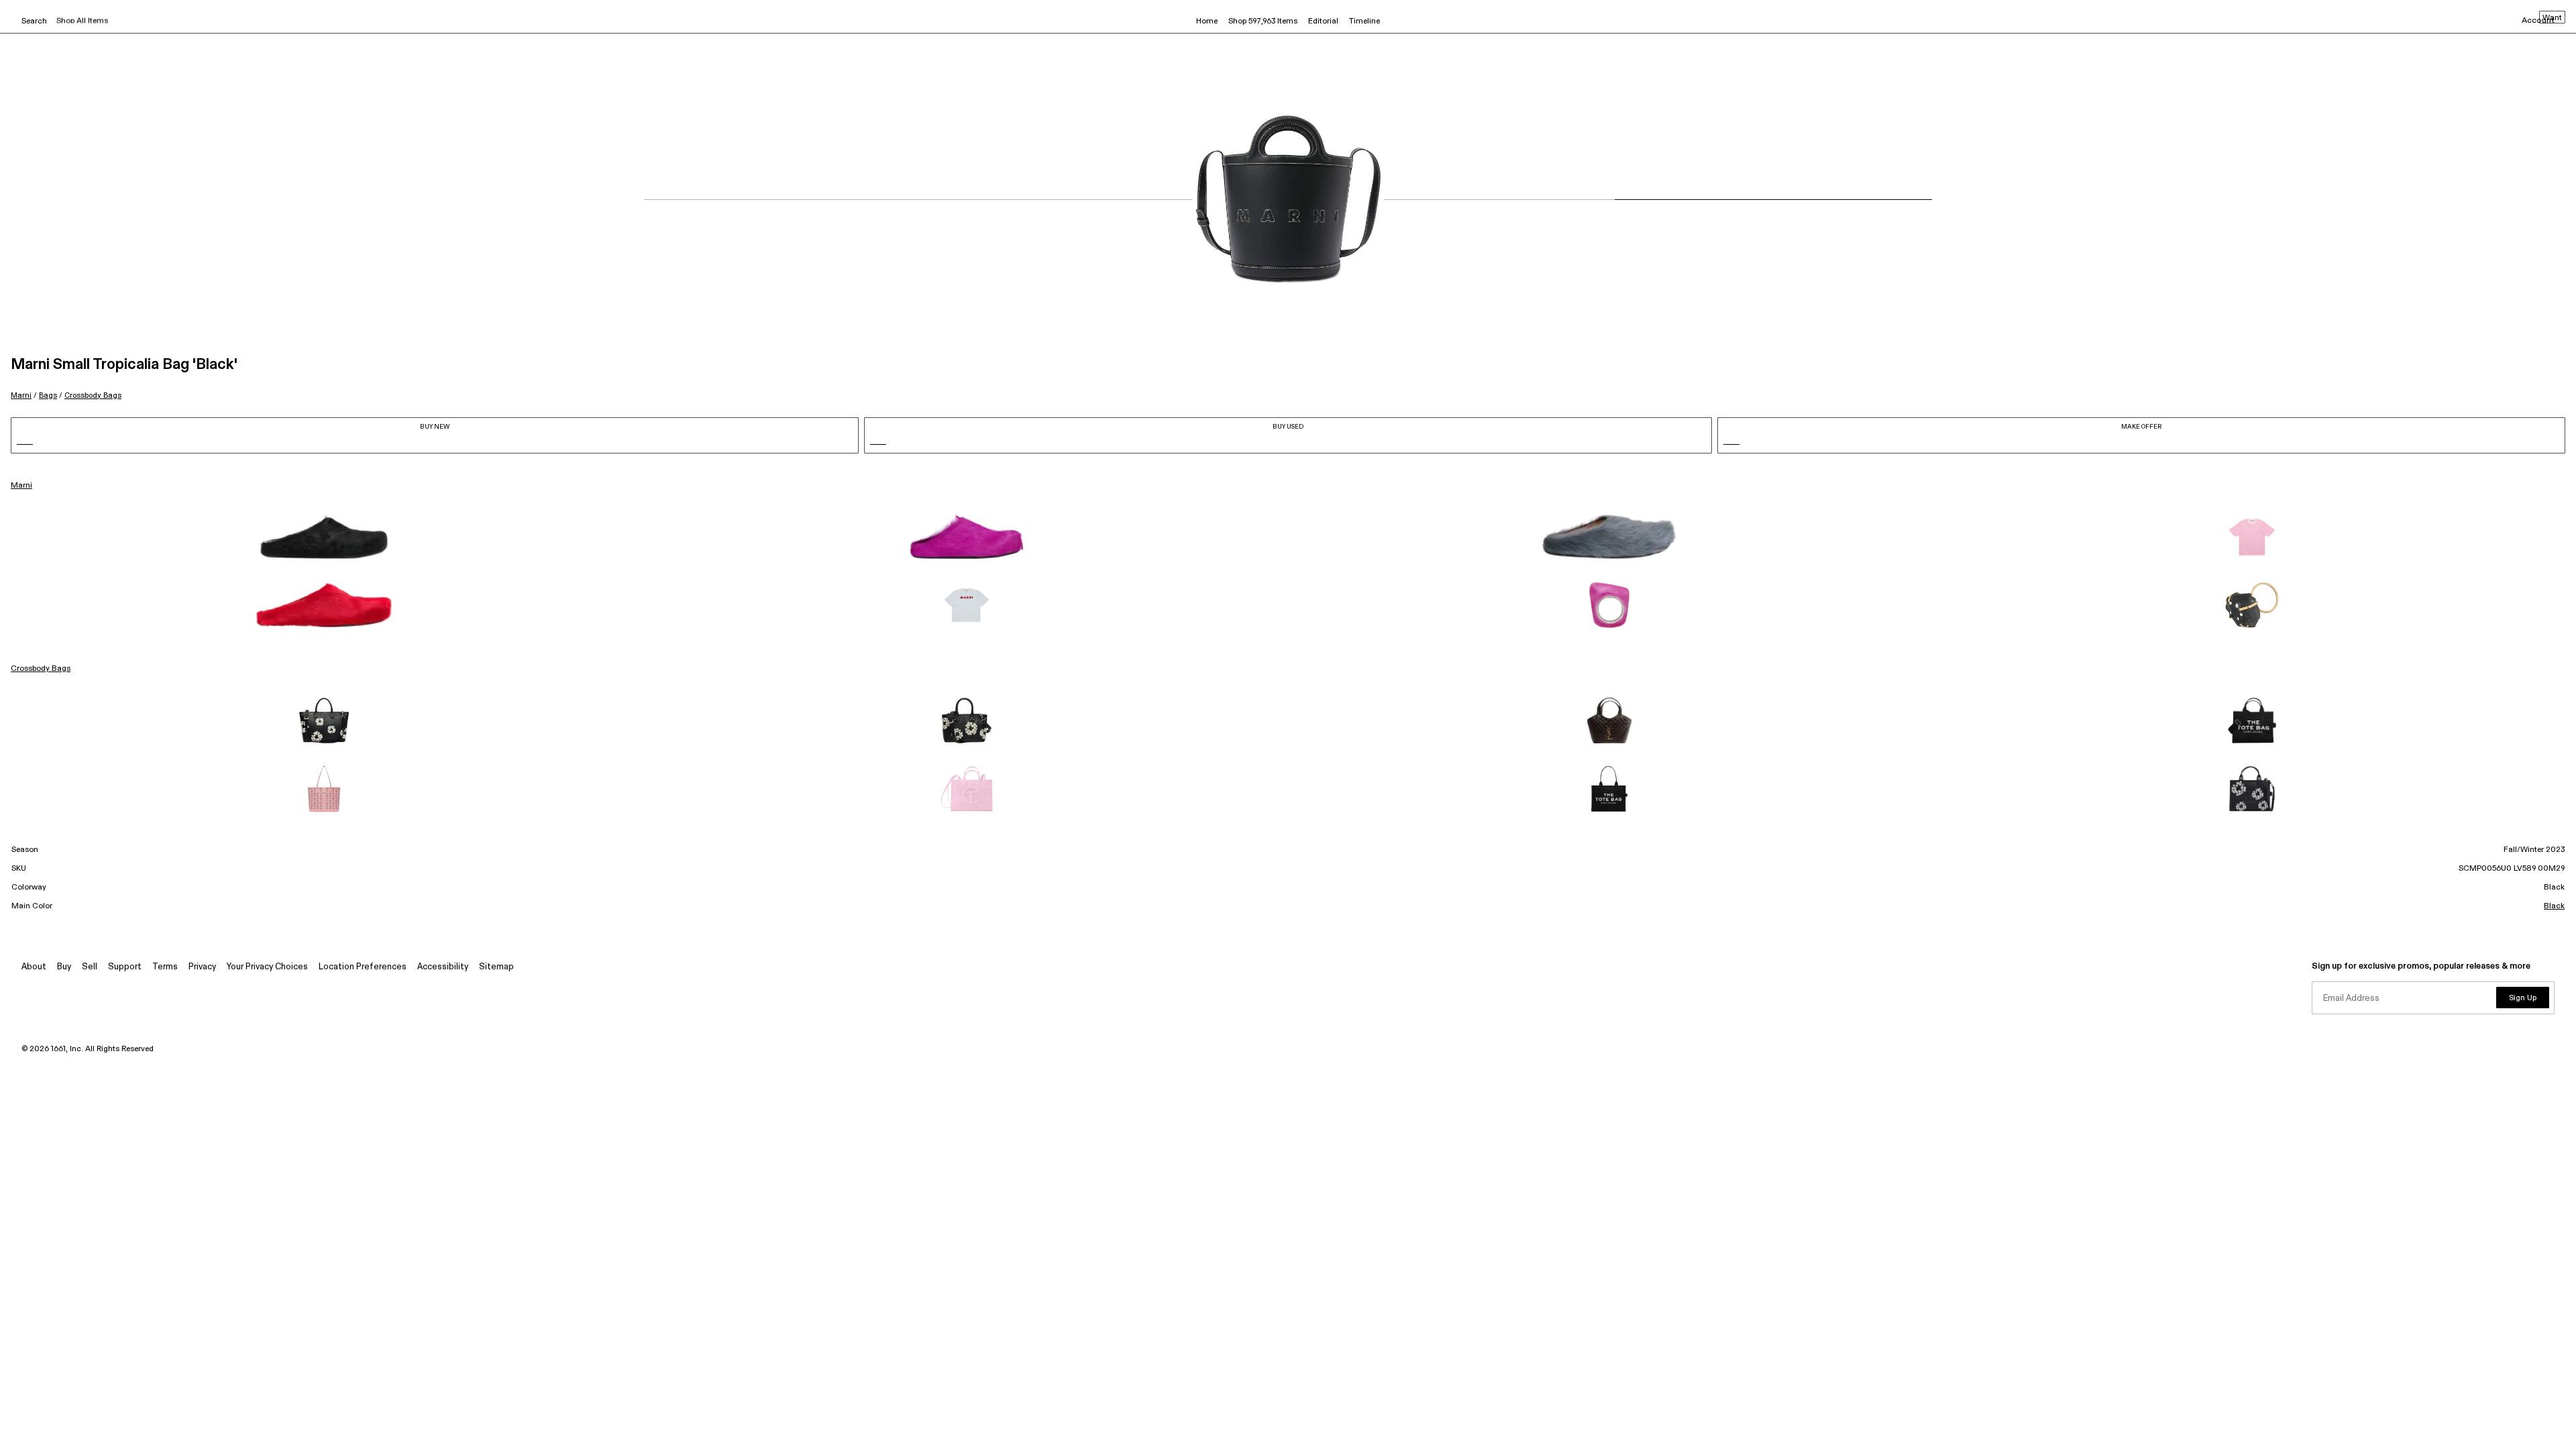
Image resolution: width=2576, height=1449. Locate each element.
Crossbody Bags (93, 395)
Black (2554, 906)
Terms (165, 967)
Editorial (1323, 21)
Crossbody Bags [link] (41, 669)
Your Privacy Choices (267, 967)
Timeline (1364, 21)
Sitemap (496, 967)
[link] (324, 537)
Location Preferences (363, 967)
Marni (21, 395)
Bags (48, 395)
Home (1207, 21)
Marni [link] (21, 486)
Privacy (202, 967)
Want (2552, 18)
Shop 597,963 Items (1263, 21)
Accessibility (443, 967)
